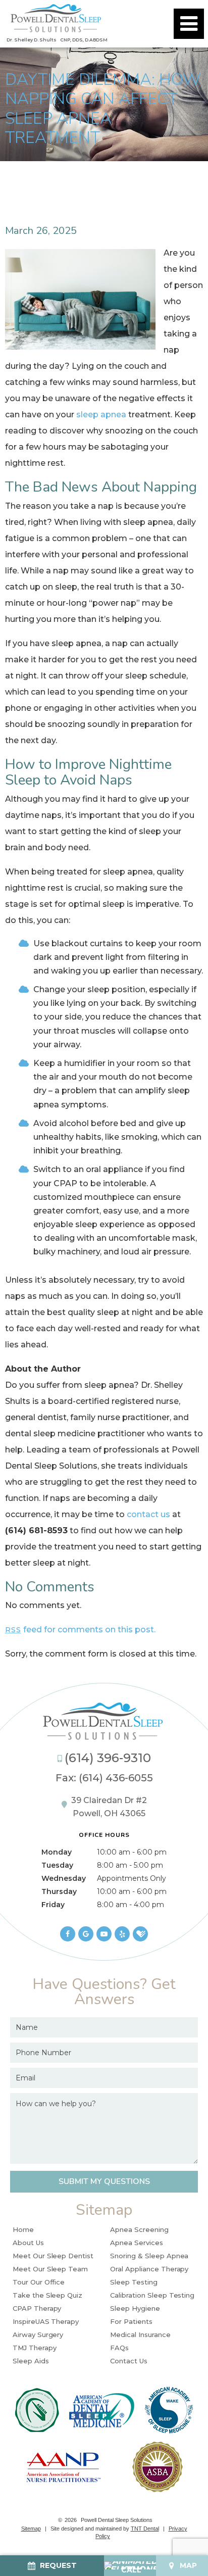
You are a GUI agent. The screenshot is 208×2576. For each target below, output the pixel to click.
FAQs (119, 2348)
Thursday (59, 1891)
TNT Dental (145, 2529)
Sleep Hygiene (135, 2308)
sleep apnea (101, 415)
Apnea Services (136, 2243)
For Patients (131, 2321)
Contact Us (129, 2361)
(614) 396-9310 (108, 1758)
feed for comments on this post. (80, 1630)
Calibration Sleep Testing (152, 2295)
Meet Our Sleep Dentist (53, 2256)
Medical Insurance (140, 2335)
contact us (148, 1514)
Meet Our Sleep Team (50, 2269)
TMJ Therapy (34, 2348)
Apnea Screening (139, 2229)
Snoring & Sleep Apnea (149, 2256)
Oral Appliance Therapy (149, 2269)
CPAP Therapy (37, 2308)
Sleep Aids (31, 2361)
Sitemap (31, 2529)
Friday (53, 1905)
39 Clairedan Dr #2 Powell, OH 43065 (109, 1807)
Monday (57, 1852)
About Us (28, 2243)
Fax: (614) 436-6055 (104, 1778)
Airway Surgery (38, 2335)
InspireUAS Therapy (46, 2321)
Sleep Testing (134, 2282)
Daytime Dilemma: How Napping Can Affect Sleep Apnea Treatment (103, 109)
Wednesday (64, 1878)
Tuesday (57, 1865)
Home (23, 2229)
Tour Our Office (39, 2282)
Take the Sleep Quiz (47, 2295)
